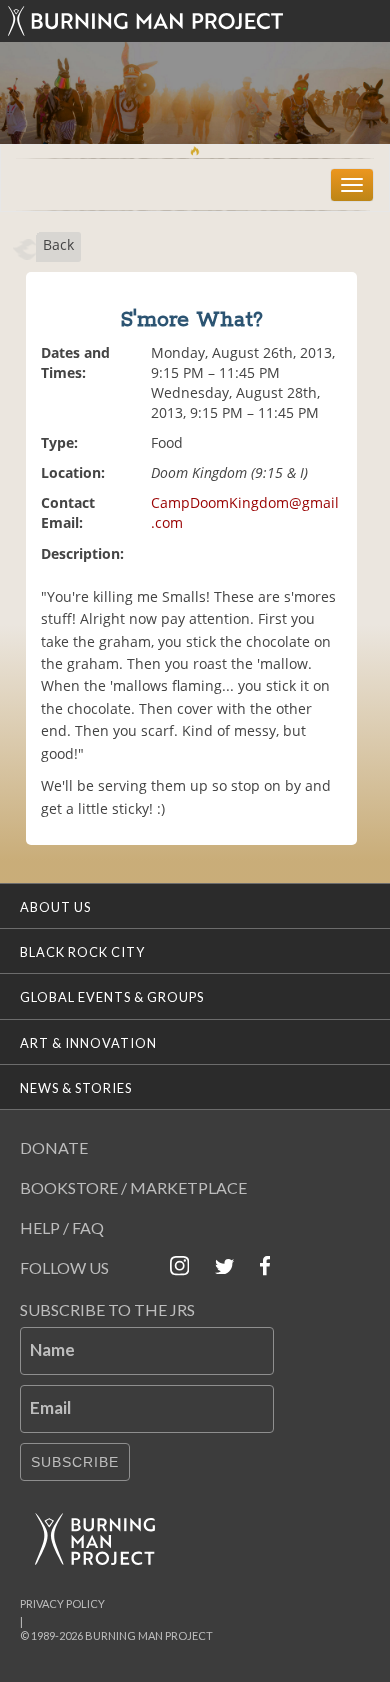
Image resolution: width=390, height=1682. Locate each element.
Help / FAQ (62, 1227)
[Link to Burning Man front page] (195, 21)
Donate (54, 1147)
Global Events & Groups (112, 997)
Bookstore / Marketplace (133, 1187)
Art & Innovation (88, 1043)
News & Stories (76, 1088)
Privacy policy (62, 1603)
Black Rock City (82, 952)
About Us (55, 907)
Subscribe (75, 1462)
